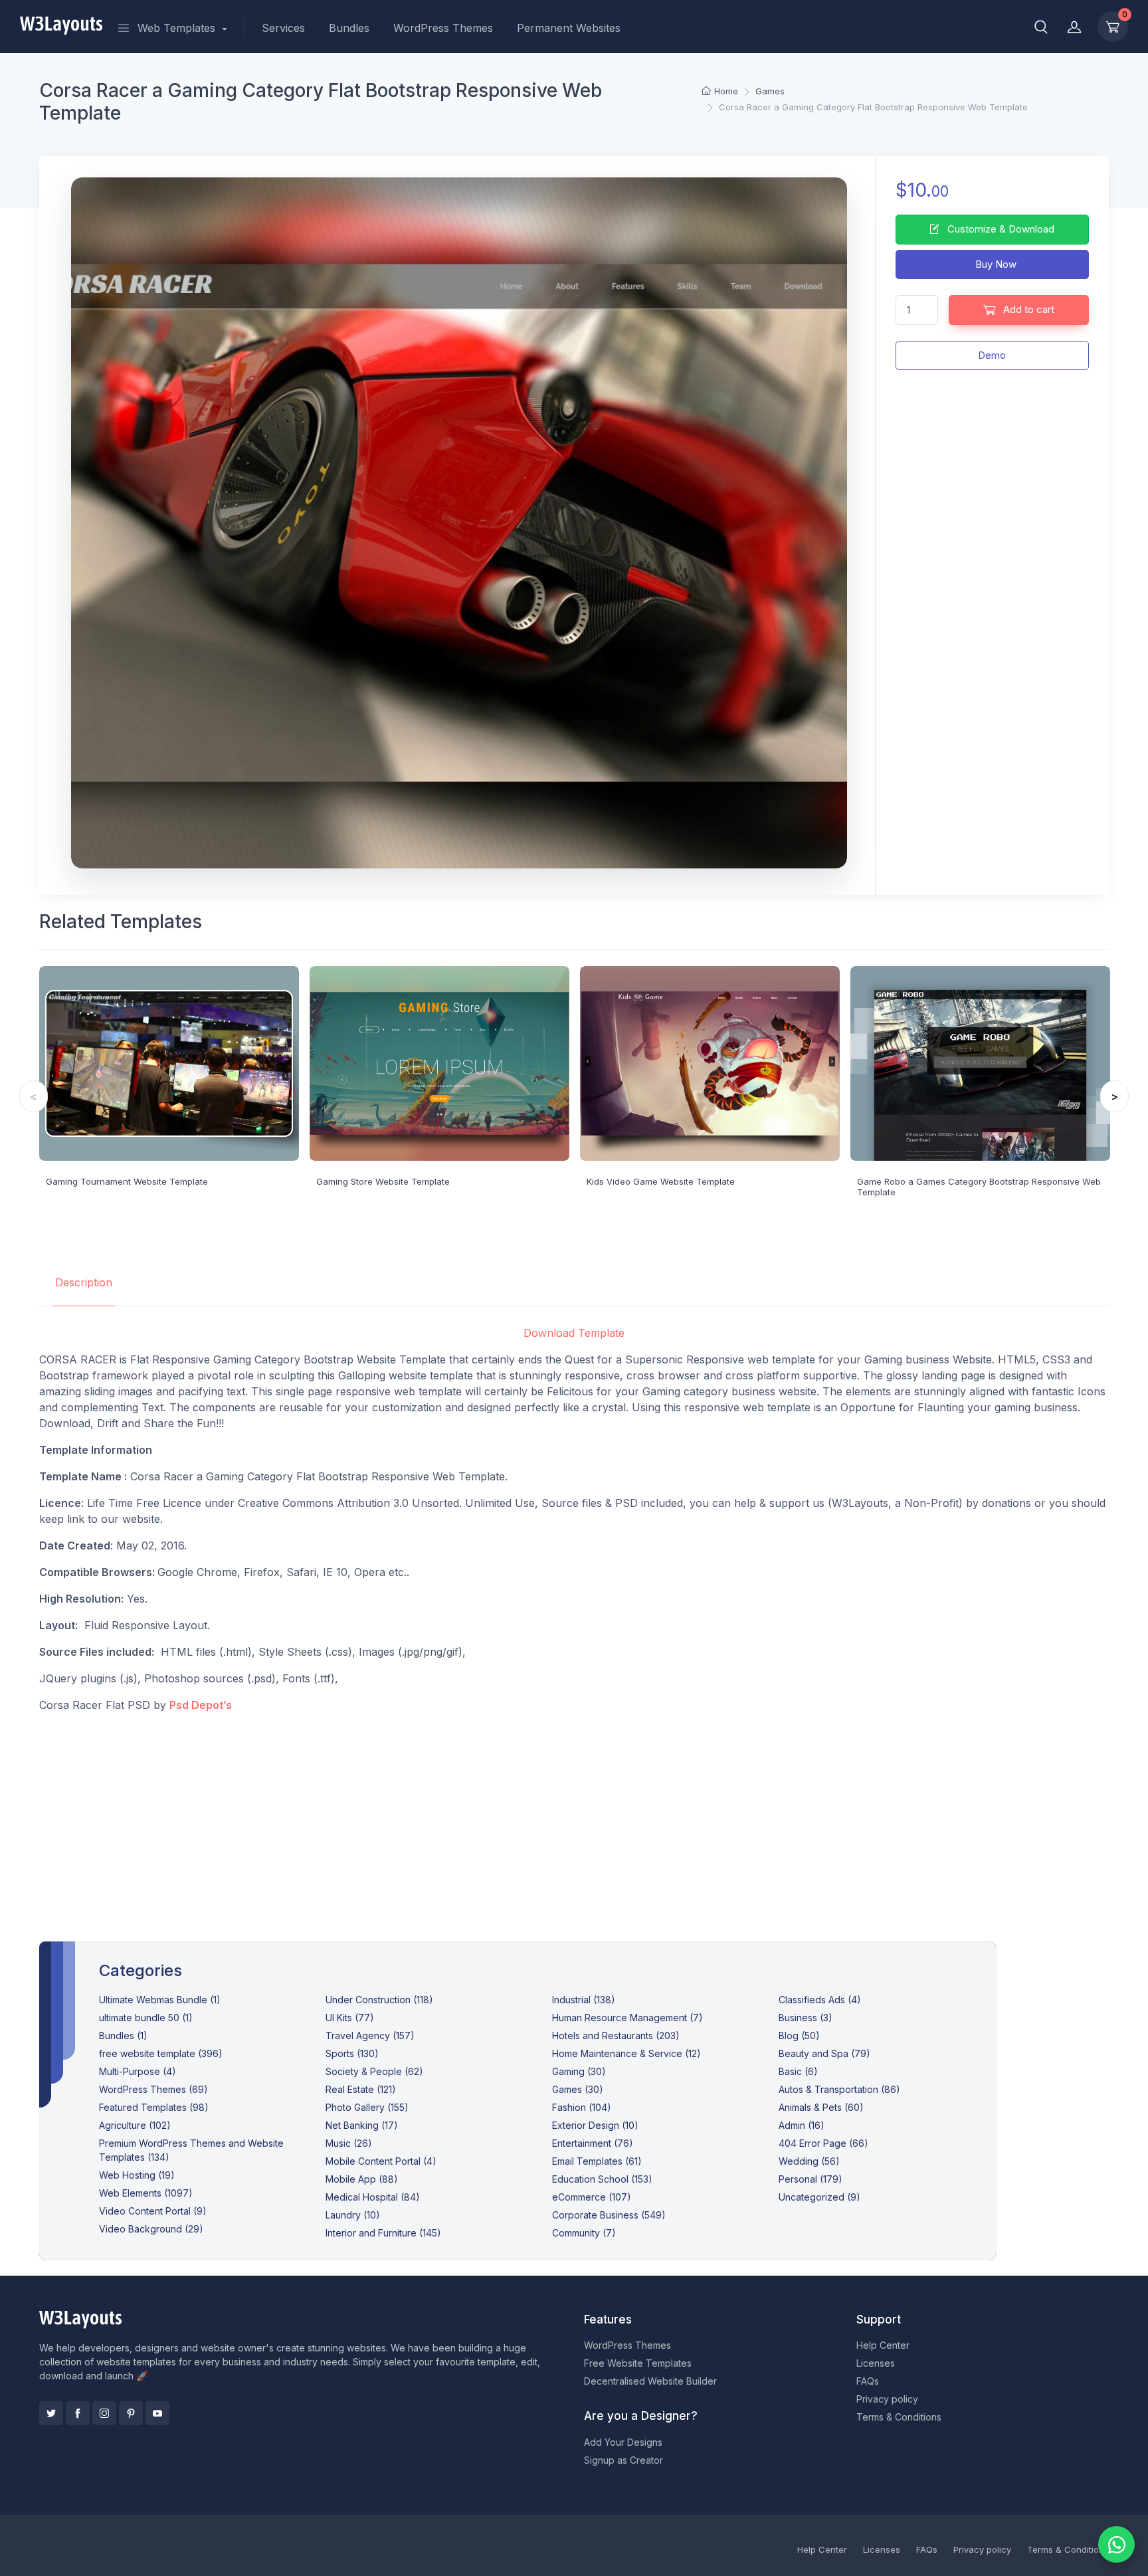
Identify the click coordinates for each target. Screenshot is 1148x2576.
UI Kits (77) (350, 2018)
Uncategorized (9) (819, 2197)
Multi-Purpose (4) (138, 2071)
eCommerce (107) (592, 2197)
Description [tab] (84, 1282)
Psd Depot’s (201, 1705)
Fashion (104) (582, 2107)
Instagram (104, 2413)
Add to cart (1027, 309)
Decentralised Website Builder (650, 2381)
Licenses (876, 2363)
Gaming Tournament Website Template (127, 1181)
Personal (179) (811, 2179)
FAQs (868, 2381)
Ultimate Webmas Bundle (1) (160, 2000)
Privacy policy (887, 2399)
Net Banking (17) (362, 2125)
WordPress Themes (443, 28)
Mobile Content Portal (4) (381, 2161)
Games (770, 91)
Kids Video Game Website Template (661, 1181)
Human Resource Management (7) (627, 2018)
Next (1114, 1096)
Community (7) (584, 2233)
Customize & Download (1000, 229)
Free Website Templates (638, 2363)
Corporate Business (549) (609, 2215)
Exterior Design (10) (595, 2125)
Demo (992, 355)
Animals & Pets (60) (821, 2107)
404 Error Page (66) (823, 2143)
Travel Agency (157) (370, 2035)
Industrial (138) (584, 2000)
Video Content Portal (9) (153, 2211)
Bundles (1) (123, 2035)
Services (283, 28)
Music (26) (349, 2143)
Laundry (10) (353, 2215)
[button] (1041, 27)
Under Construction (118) (379, 2000)
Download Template (574, 1333)
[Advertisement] (574, 1817)
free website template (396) (161, 2053)
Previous (34, 1096)
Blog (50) (799, 2035)
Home (726, 91)
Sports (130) (352, 2053)
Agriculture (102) (135, 2125)
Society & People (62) (374, 2071)
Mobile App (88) (362, 2179)
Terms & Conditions (899, 2417)
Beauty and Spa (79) (824, 2053)
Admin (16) (802, 2125)
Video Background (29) (151, 2229)
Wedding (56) (809, 2161)
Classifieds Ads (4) (820, 2000)
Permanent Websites (569, 28)
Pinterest (131, 2413)
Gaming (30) (579, 2071)
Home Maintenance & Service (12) (626, 2053)
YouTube (157, 2413)
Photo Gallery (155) (367, 2107)
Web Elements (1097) (146, 2193)
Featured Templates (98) (154, 2107)
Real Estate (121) (361, 2089)
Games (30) (578, 2089)
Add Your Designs (623, 2442)
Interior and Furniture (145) (383, 2233)
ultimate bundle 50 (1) (146, 2018)
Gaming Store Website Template (383, 1181)
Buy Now (995, 264)
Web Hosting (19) (137, 2175)
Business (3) (806, 2018)
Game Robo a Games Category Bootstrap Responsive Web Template (979, 1187)
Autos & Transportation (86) (839, 2089)
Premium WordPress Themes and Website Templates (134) (191, 2150)
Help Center (883, 2345)
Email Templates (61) (597, 2161)
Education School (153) (602, 2179)
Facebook (78, 2413)
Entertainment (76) (593, 2143)
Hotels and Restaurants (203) (616, 2035)
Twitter (51, 2413)
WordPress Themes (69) (153, 2089)
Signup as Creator (623, 2460)
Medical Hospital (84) (373, 2197)
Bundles (349, 28)
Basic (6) (798, 2071)
